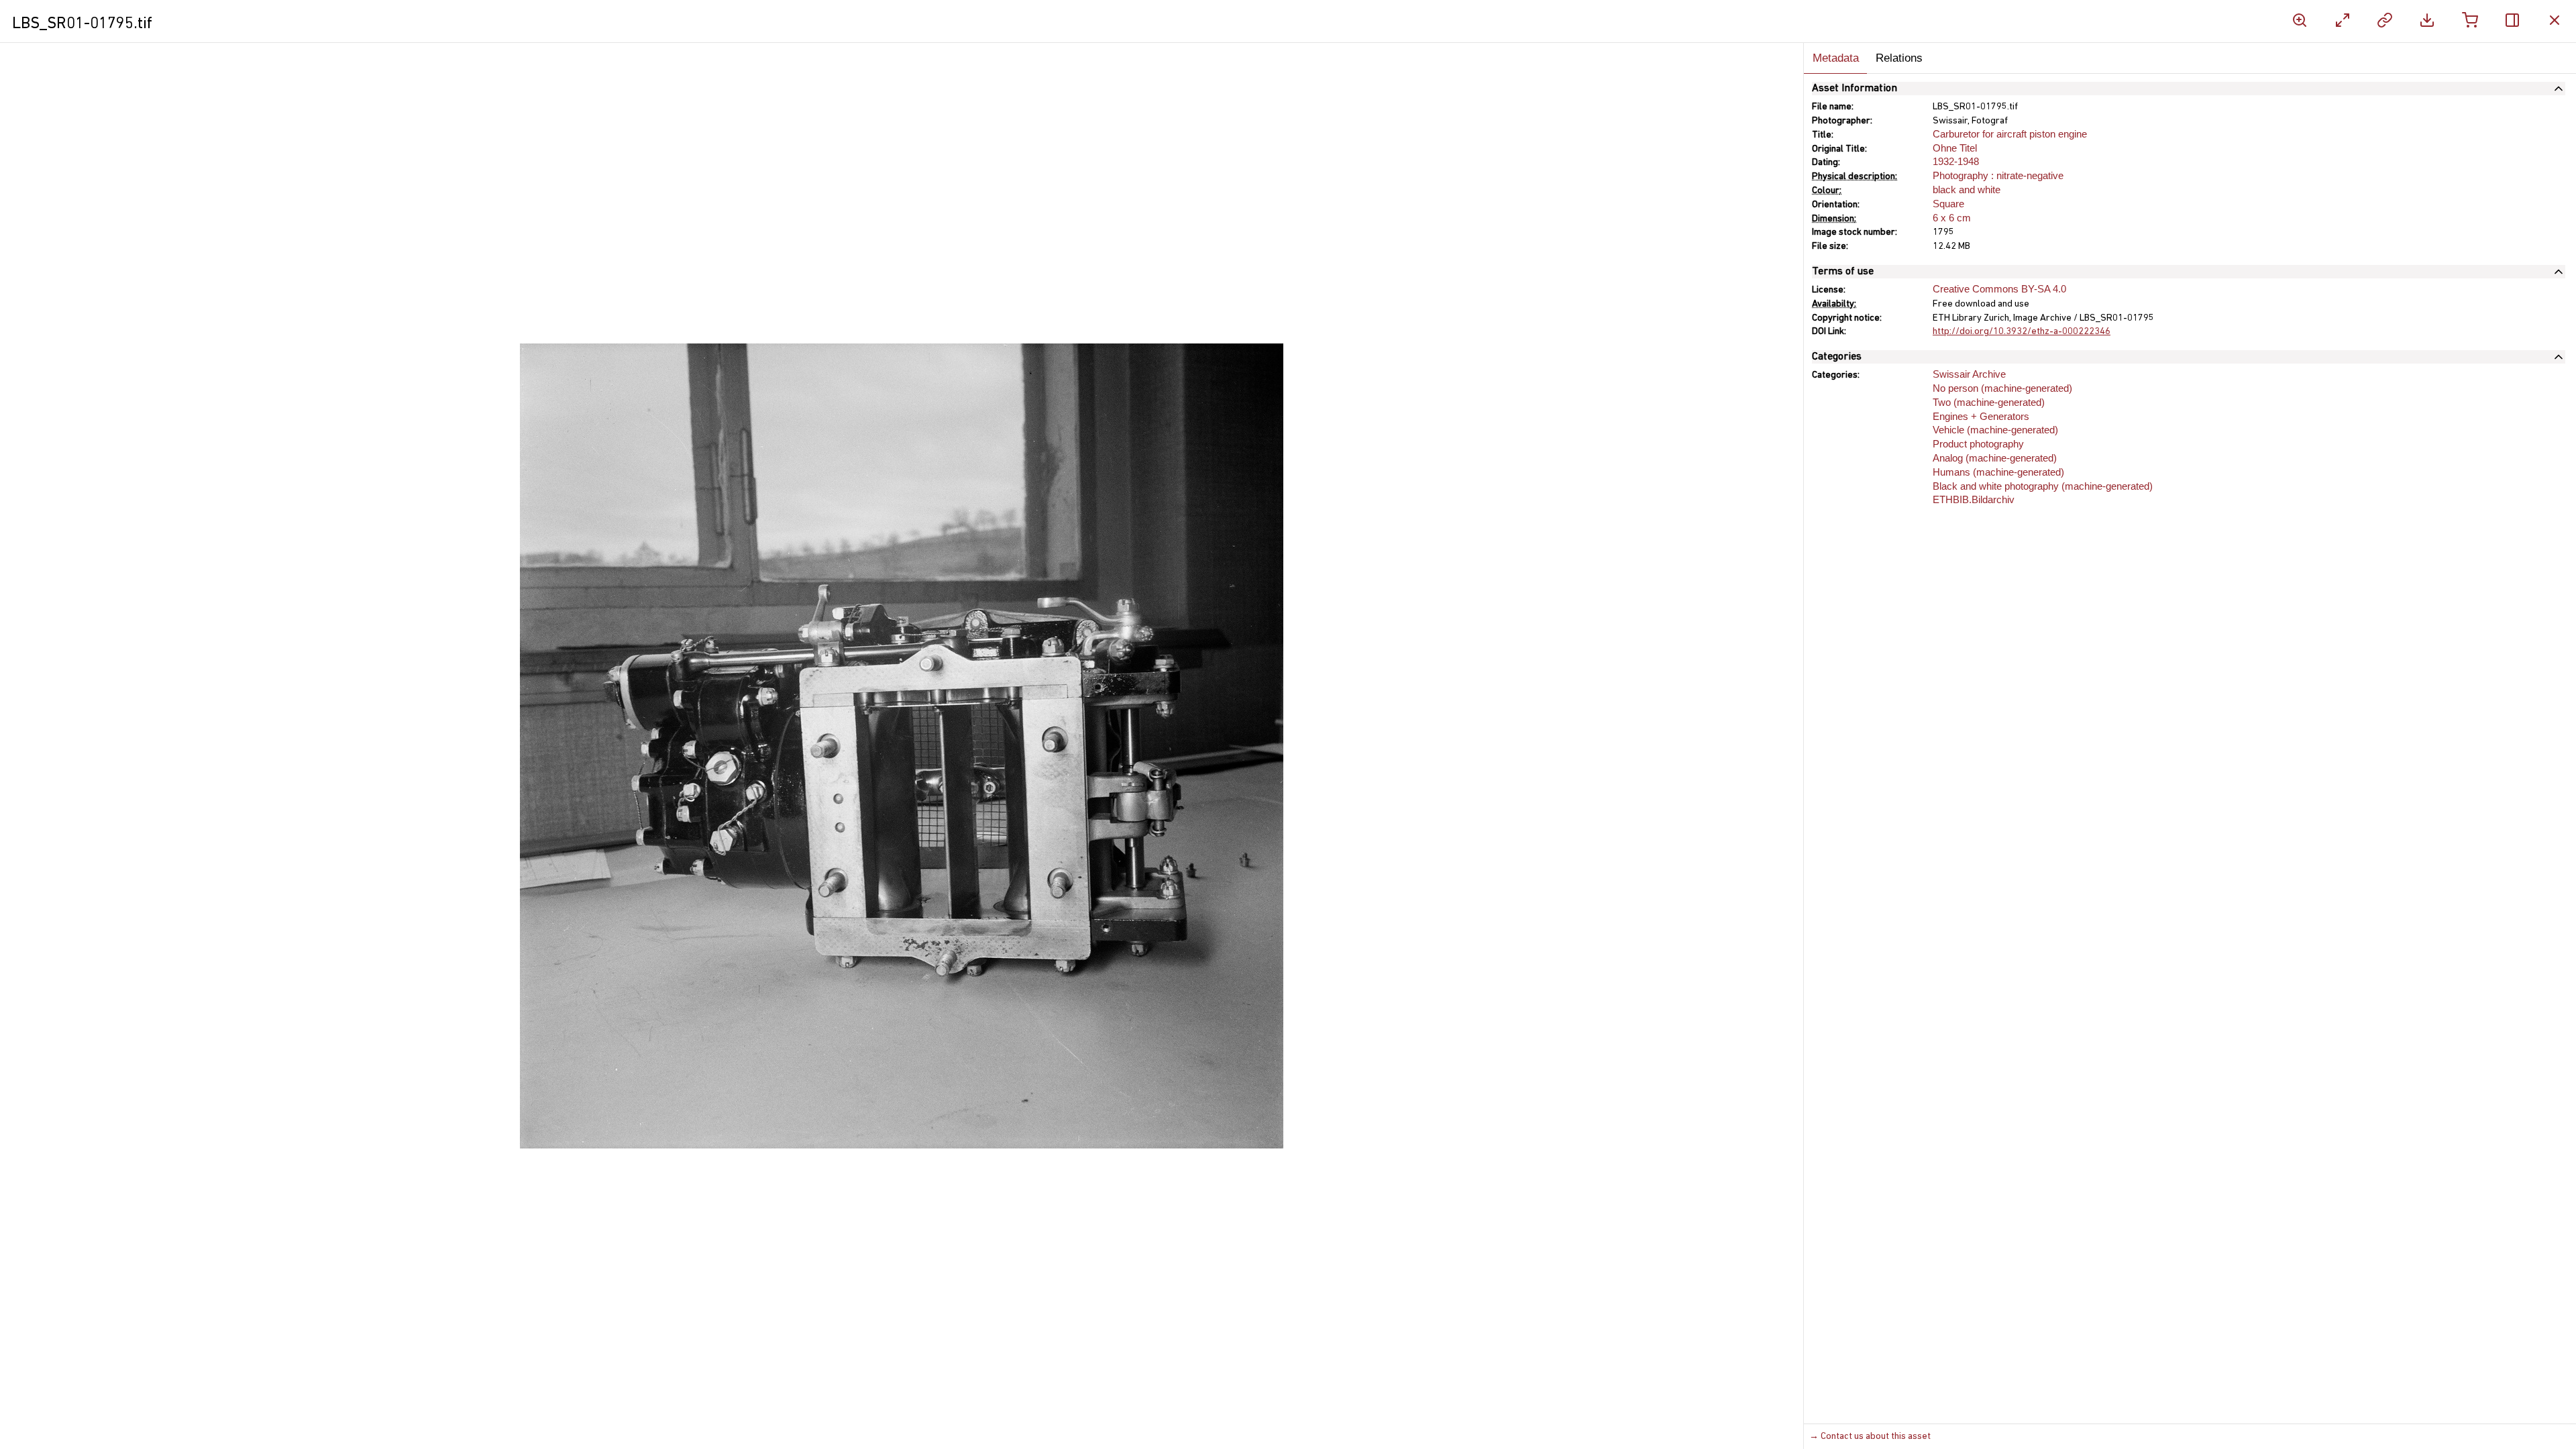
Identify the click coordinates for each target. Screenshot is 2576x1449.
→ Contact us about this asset (1870, 1437)
